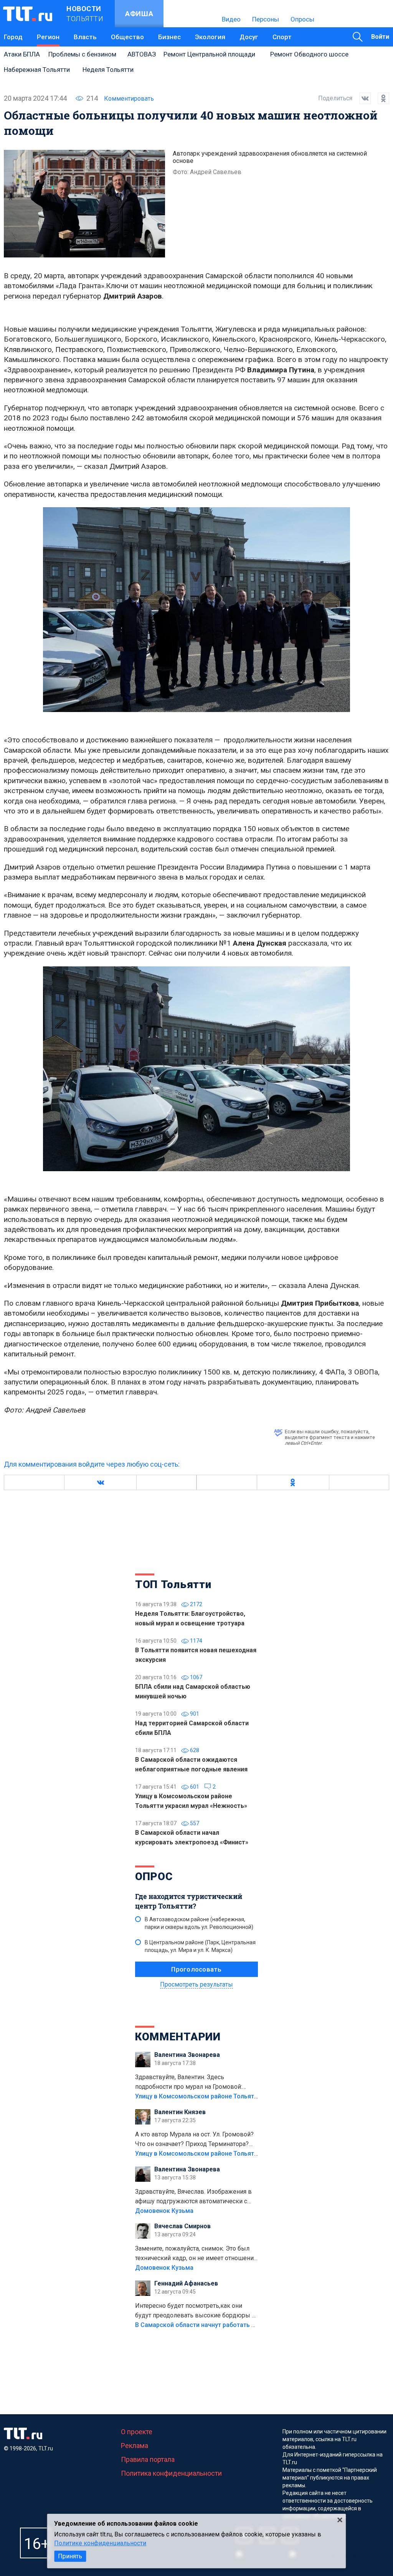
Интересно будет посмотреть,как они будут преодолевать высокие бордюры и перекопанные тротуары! (195, 2311)
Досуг (249, 37)
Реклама (135, 2446)
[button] (100, 1482)
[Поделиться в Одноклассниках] (380, 98)
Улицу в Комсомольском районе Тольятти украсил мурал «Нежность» (239, 2096)
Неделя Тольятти (108, 70)
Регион (48, 37)
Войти (380, 37)
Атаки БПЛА (22, 54)
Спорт (282, 37)
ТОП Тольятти (173, 1584)
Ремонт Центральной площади (209, 54)
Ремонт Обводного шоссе (309, 54)
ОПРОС (154, 1876)
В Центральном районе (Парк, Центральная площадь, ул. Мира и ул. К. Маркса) (200, 1946)
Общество (127, 37)
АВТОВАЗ (142, 54)
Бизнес (169, 37)
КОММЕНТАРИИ (178, 2037)
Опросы (302, 19)
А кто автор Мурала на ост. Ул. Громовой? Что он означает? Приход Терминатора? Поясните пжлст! (194, 2140)
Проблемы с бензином (82, 54)
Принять (70, 2556)
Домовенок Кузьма (164, 2211)
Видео (231, 19)
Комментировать (129, 99)
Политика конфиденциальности (171, 2473)
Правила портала (148, 2459)
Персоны (266, 19)
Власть (85, 37)
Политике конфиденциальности (100, 2543)
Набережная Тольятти (37, 70)
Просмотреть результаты (196, 1984)
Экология (210, 37)
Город (13, 37)
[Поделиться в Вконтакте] (362, 98)
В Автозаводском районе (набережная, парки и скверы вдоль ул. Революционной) (199, 1923)
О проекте (137, 2432)
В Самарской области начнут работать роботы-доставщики (224, 2325)
